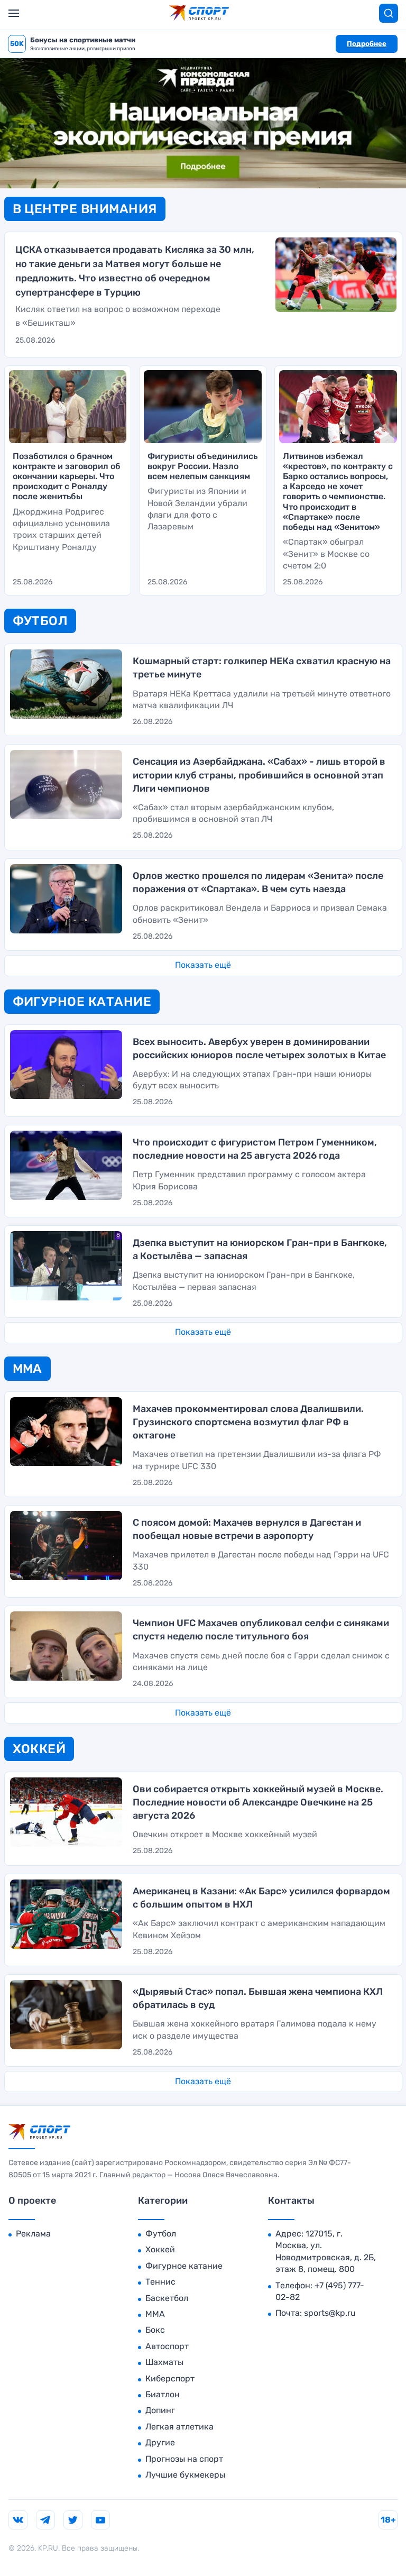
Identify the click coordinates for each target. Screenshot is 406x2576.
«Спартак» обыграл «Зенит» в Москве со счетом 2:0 (326, 554)
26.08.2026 (153, 722)
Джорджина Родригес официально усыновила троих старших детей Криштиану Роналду (61, 529)
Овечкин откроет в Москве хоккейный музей (225, 1834)
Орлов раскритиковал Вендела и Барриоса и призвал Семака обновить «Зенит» (260, 914)
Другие (160, 2442)
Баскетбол (167, 2298)
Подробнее (367, 44)
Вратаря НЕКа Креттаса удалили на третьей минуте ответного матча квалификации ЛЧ (262, 699)
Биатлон (163, 2394)
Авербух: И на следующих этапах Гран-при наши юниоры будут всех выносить (252, 1080)
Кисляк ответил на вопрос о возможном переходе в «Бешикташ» (118, 316)
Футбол (161, 2234)
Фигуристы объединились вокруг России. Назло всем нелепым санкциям (202, 466)
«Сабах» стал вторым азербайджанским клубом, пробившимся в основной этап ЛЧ (233, 813)
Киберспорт (170, 2378)
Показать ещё (203, 965)
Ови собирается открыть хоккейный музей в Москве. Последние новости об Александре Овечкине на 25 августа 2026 (258, 1802)
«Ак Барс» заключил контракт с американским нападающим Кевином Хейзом (259, 1929)
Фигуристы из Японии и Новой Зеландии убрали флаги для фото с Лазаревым (197, 509)
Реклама (33, 2234)
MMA (155, 2314)
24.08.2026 (153, 1684)
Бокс (155, 2330)
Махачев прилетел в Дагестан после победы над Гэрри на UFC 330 (261, 1560)
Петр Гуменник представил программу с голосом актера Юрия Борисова (249, 1180)
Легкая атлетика (179, 2427)
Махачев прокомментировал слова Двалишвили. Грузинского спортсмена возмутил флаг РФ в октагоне (248, 1422)
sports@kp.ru (330, 2313)
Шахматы (164, 2362)
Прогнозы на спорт (184, 2459)
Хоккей (160, 2249)
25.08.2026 (35, 340)
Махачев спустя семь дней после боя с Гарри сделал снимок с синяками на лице (261, 1661)
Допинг (160, 2410)
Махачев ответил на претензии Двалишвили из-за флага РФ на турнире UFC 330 (257, 1460)
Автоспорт (167, 2346)
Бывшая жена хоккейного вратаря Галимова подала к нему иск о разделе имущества (255, 2029)
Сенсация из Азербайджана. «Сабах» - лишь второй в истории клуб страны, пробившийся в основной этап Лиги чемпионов (259, 775)
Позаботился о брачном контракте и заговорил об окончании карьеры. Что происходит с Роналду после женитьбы (67, 476)
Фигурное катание (184, 2266)
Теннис (160, 2282)
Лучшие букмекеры (185, 2475)
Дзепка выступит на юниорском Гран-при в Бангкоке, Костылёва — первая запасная (244, 1281)
